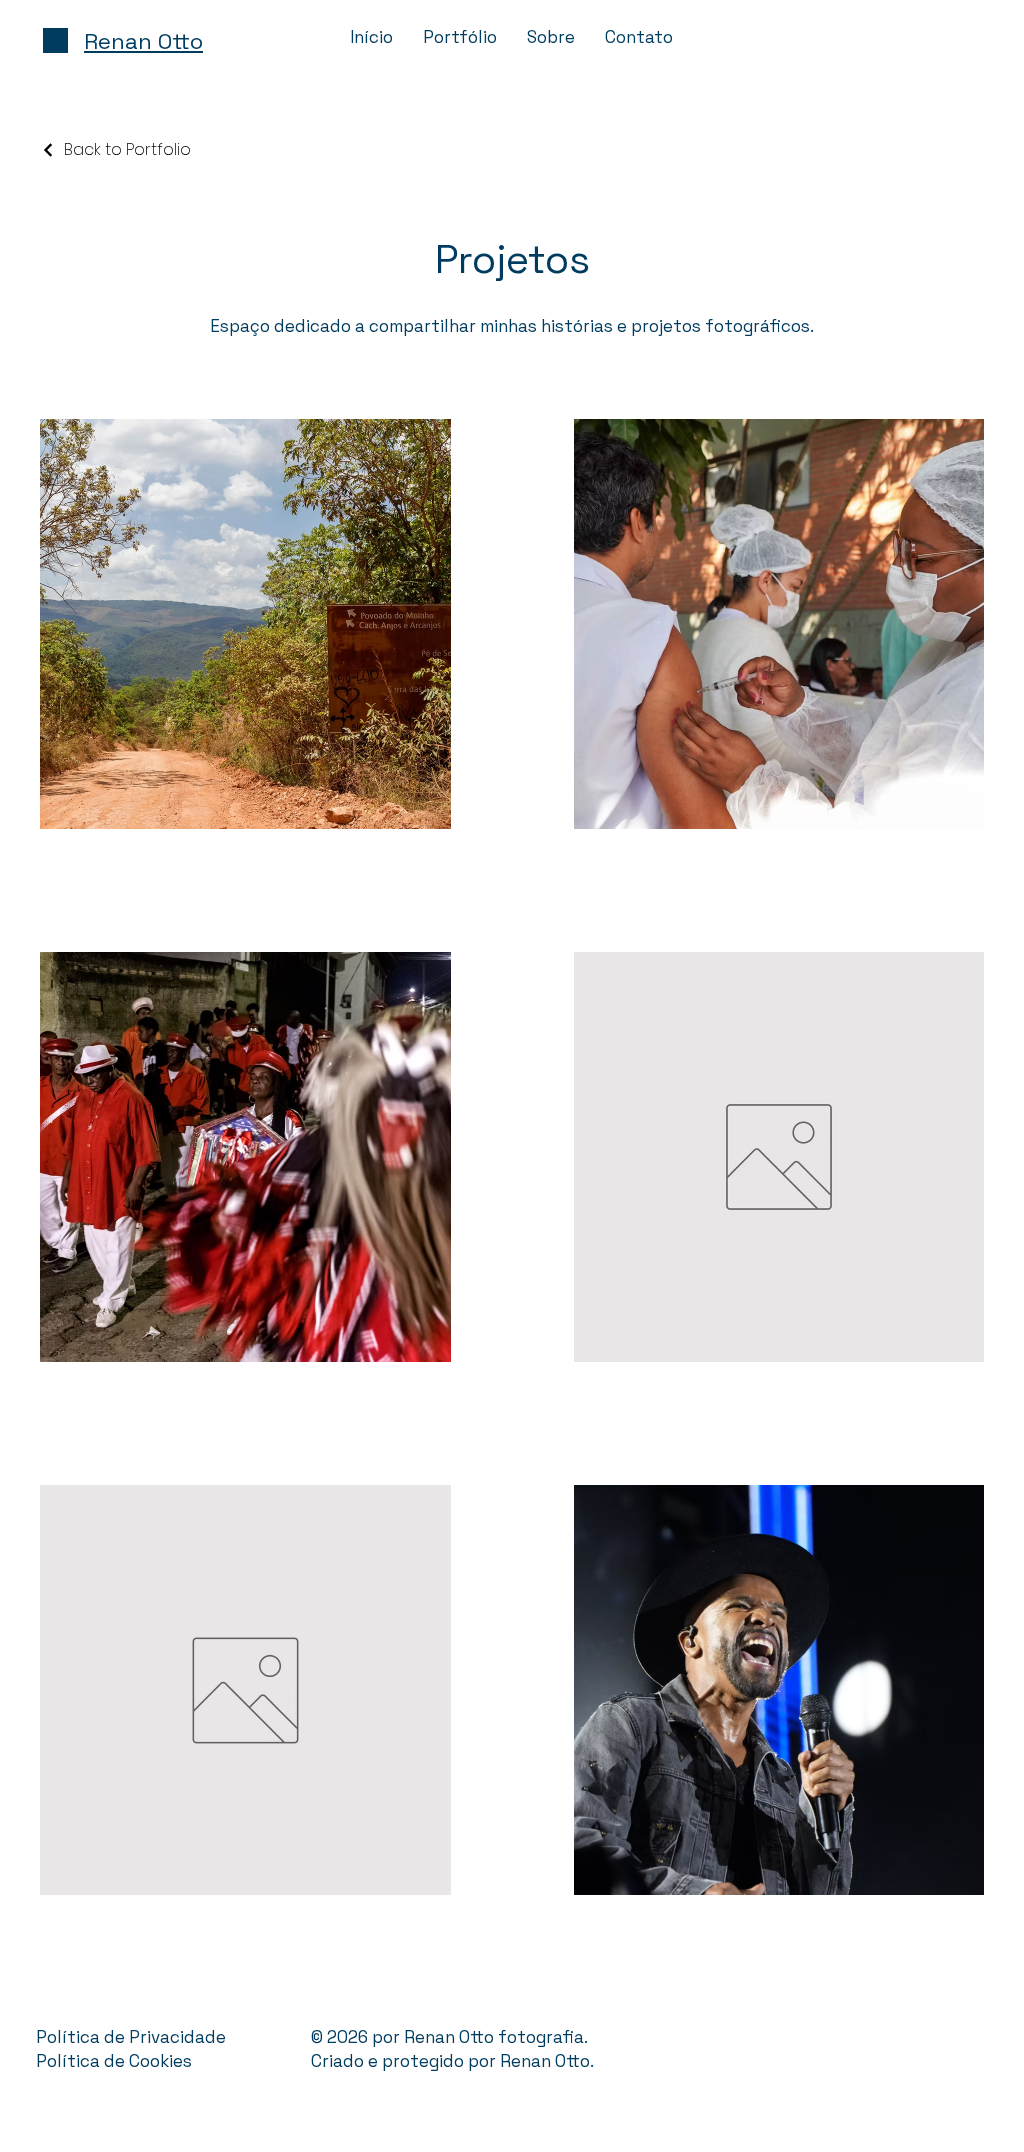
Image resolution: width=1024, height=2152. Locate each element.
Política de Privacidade (131, 2037)
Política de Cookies (114, 2061)
